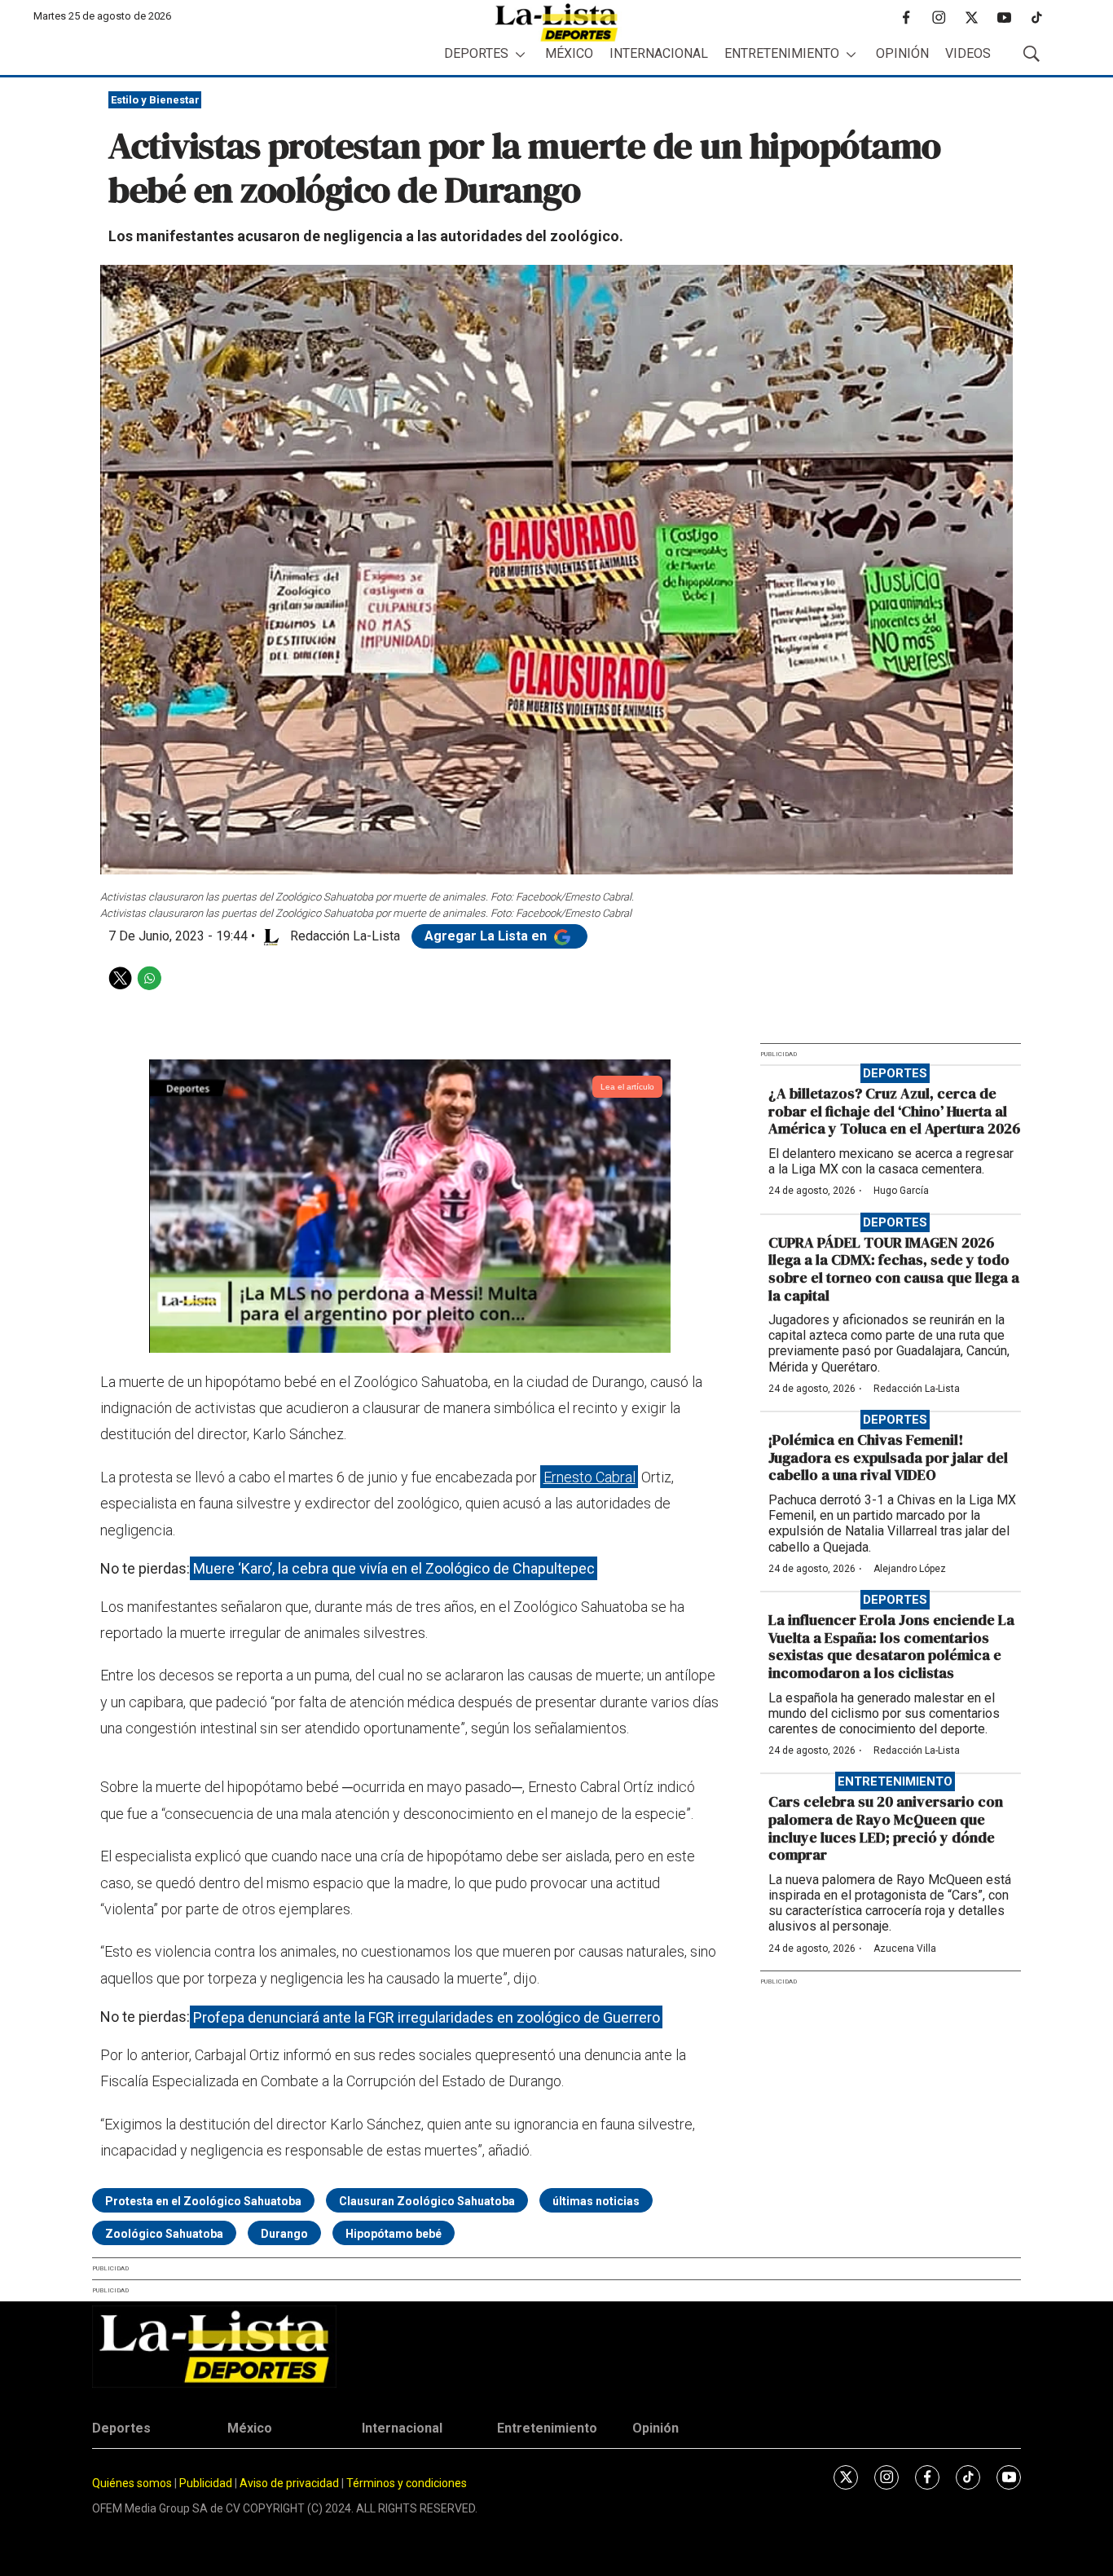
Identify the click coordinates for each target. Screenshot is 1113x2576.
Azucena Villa (905, 1949)
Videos (968, 53)
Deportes (476, 53)
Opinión (902, 53)
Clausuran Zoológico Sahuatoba (427, 2201)
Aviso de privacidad (289, 2483)
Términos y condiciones (407, 2483)
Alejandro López (910, 1569)
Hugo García (901, 1191)
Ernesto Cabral (589, 1477)
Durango (284, 2234)
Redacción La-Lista (917, 1389)
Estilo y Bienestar (155, 100)
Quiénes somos (132, 2483)
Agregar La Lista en (487, 936)
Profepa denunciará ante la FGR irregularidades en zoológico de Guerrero (427, 2017)
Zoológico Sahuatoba (164, 2234)
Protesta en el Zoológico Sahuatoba (203, 2201)
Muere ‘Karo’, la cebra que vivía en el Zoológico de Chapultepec (394, 1568)
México (569, 53)
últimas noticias (596, 2201)
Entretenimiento (782, 53)
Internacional (659, 53)
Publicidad (207, 2483)
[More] (520, 54)
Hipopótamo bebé (394, 2234)
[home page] (556, 22)
